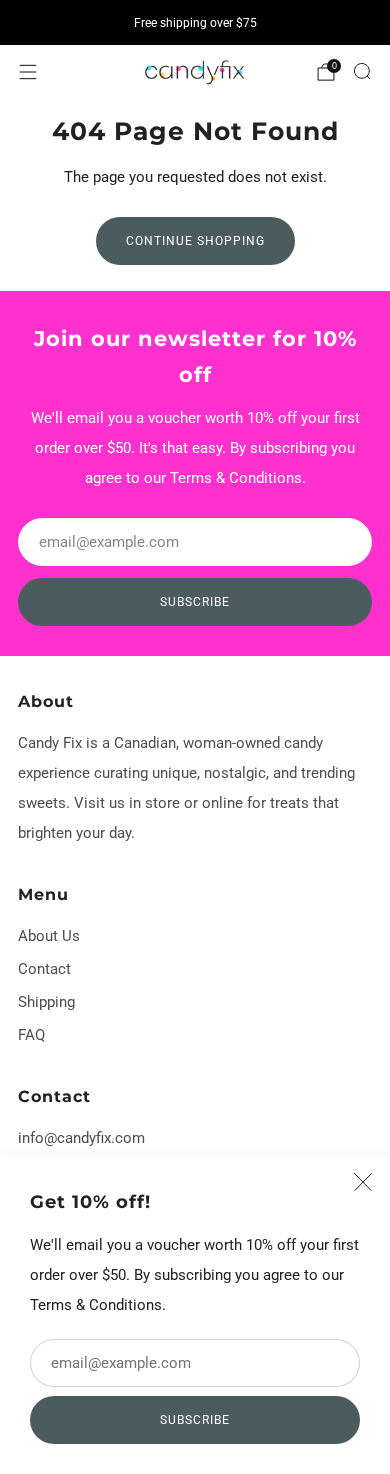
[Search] (362, 71)
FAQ (31, 1035)
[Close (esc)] (363, 1182)
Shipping (46, 1002)
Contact (44, 969)
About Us (49, 936)
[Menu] (28, 72)
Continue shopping (195, 241)
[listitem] (195, 23)
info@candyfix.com (81, 1138)
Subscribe (195, 1420)
